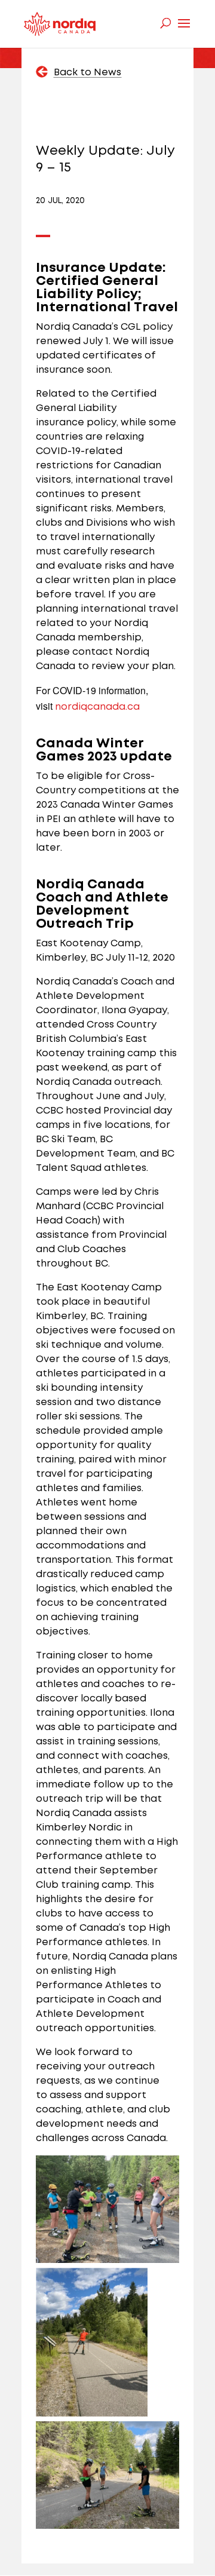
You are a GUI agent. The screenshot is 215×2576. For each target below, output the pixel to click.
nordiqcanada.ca (97, 707)
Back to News (87, 73)
